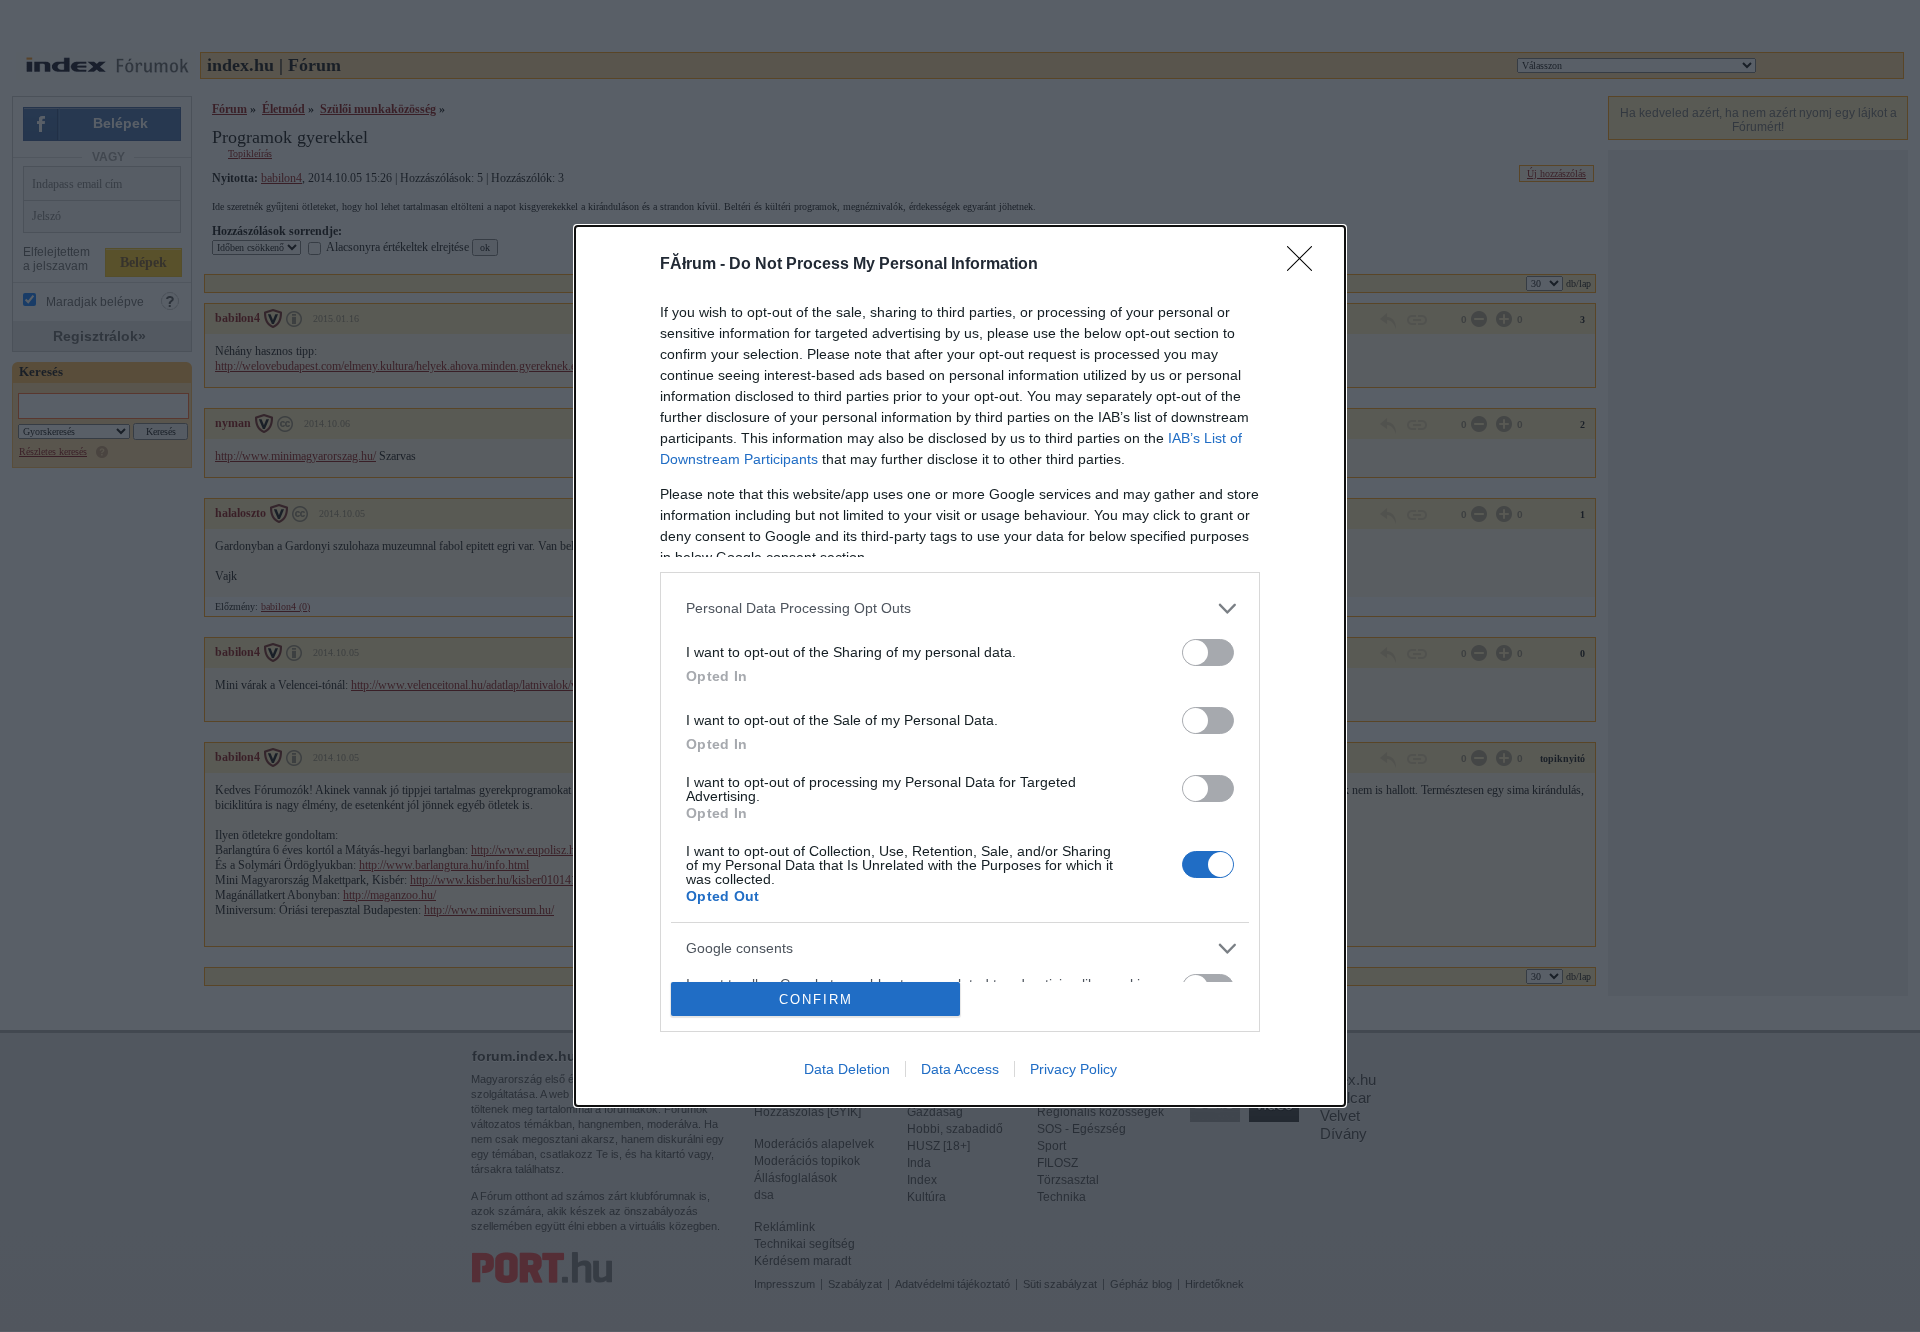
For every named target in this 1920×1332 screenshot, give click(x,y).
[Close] (1306, 265)
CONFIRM (816, 999)
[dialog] (960, 666)
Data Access (960, 1069)
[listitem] (960, 608)
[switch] (1208, 652)
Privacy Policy (1073, 1069)
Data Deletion (847, 1069)
